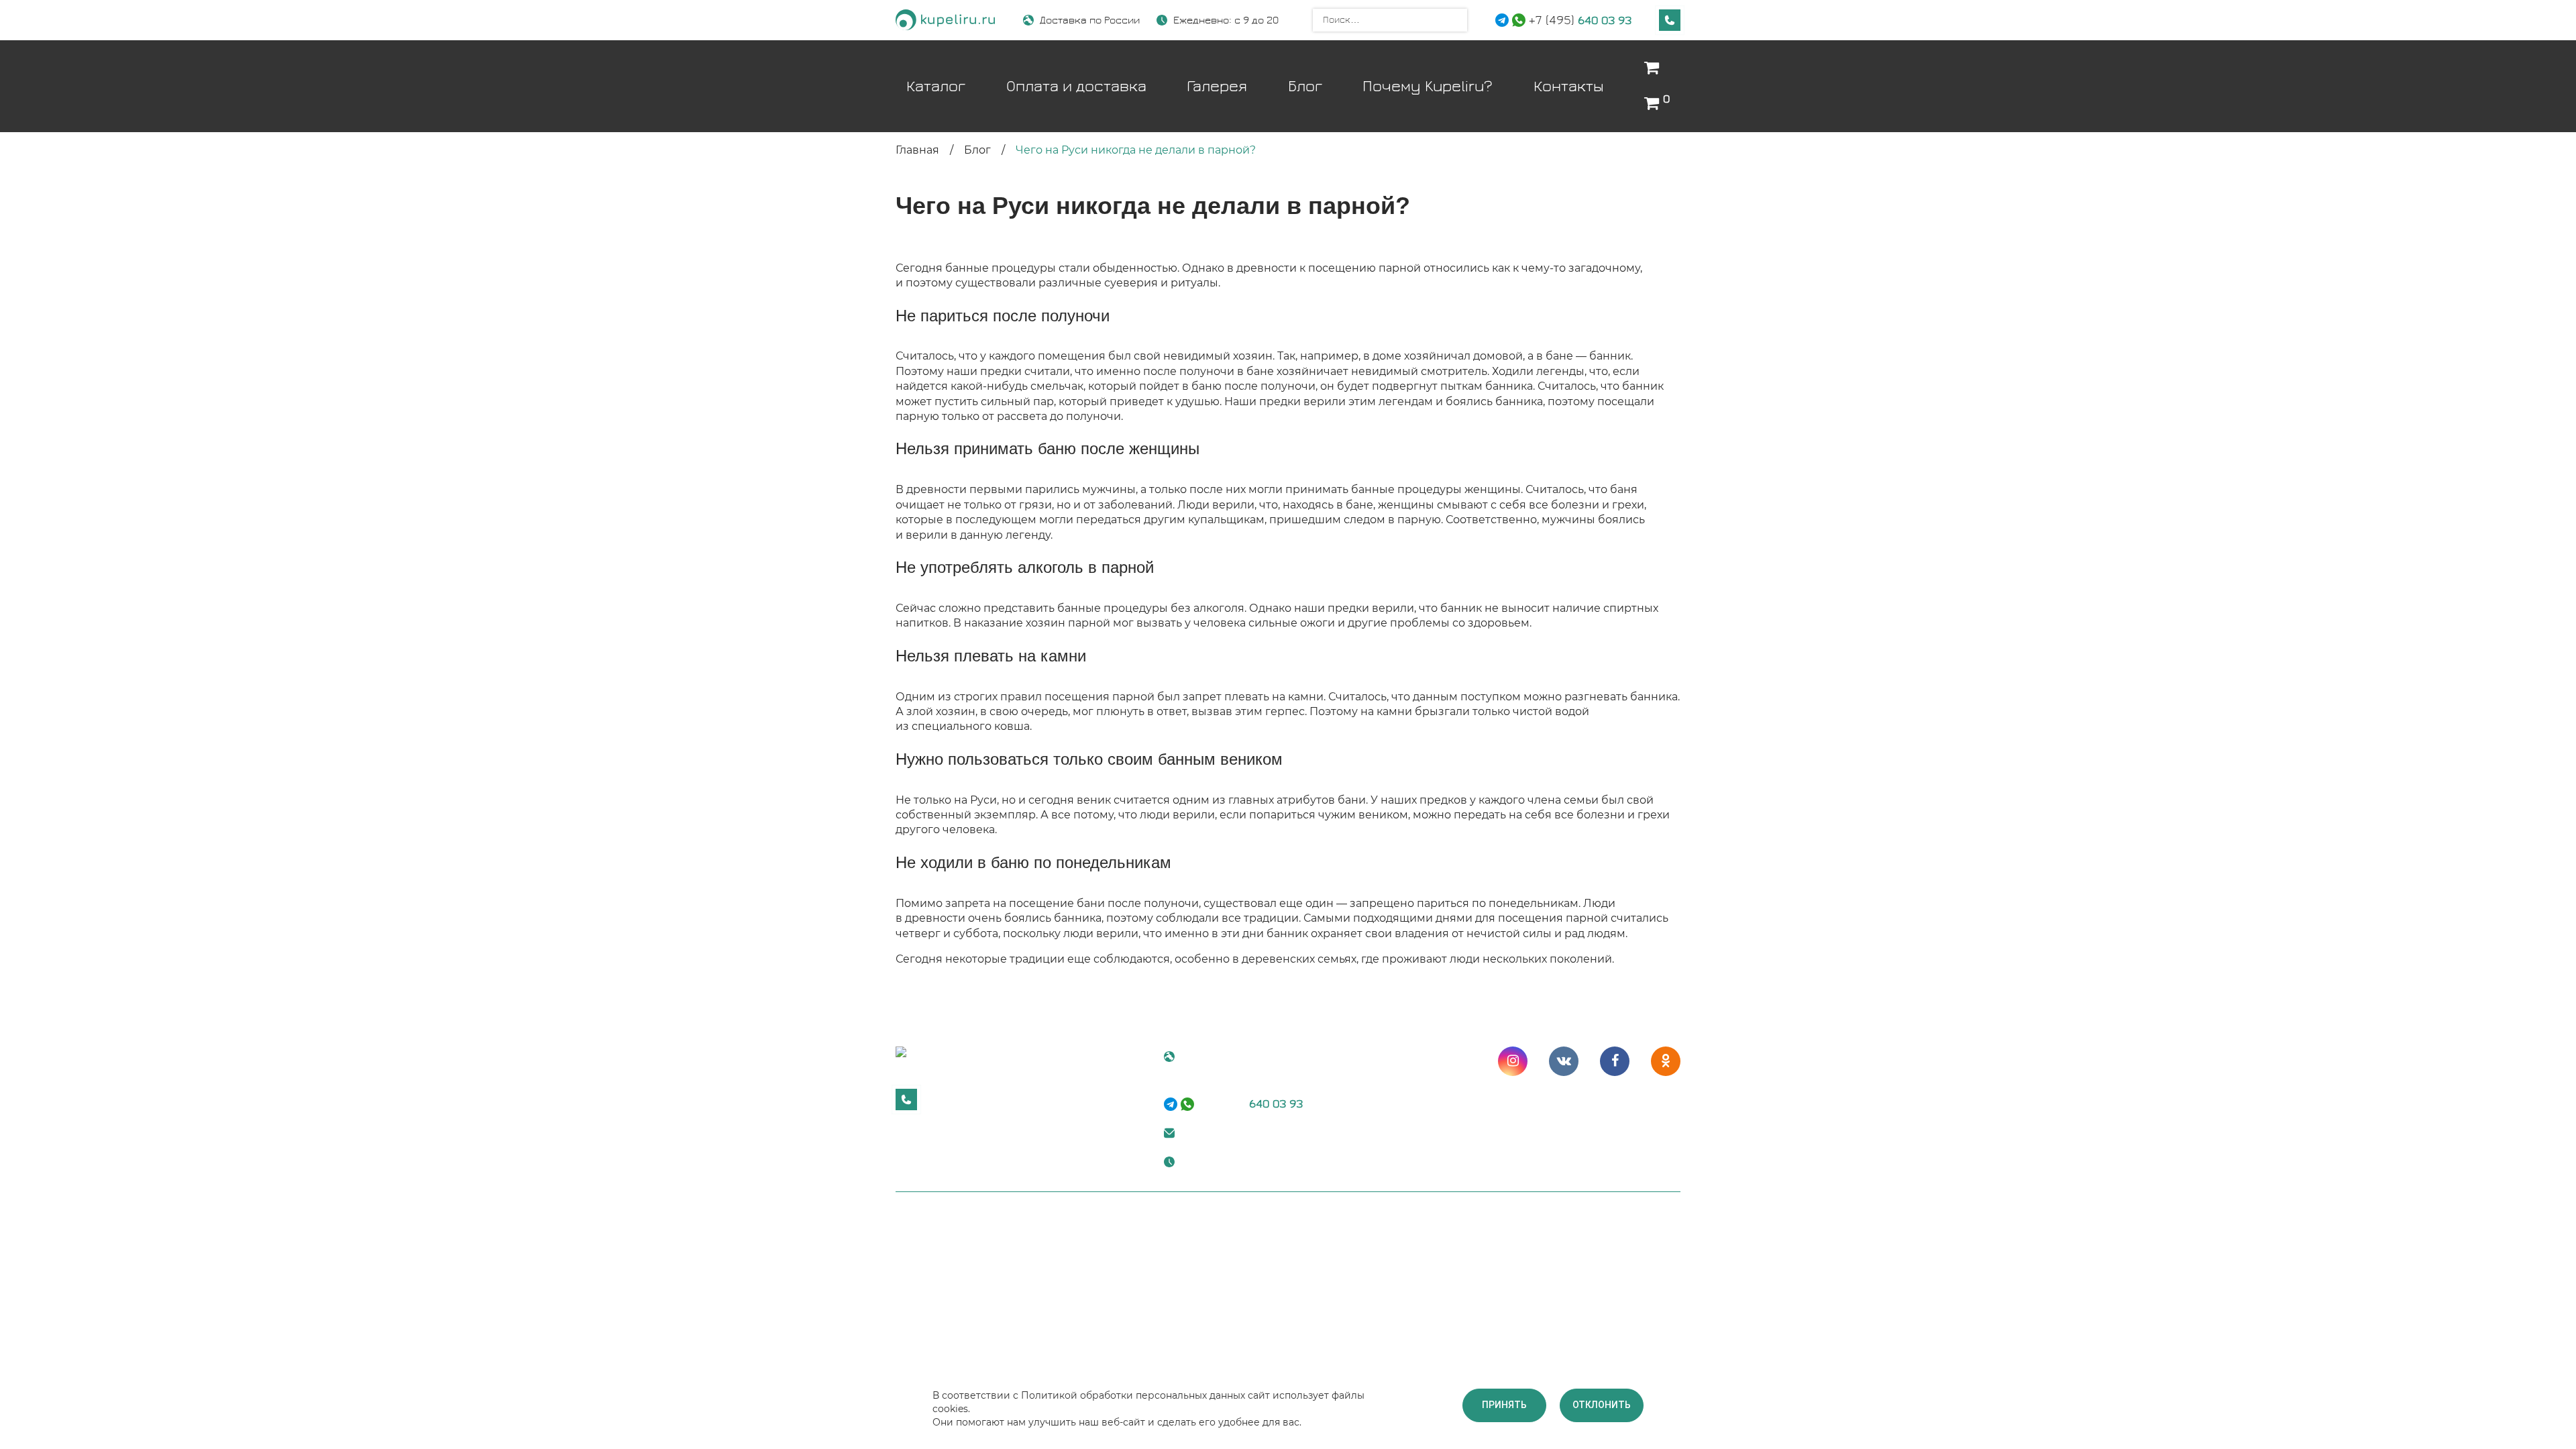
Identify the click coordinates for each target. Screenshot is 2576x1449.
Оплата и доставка (1076, 86)
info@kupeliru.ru (1224, 1132)
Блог (1305, 86)
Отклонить (1602, 1405)
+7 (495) (1580, 20)
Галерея (1217, 86)
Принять (1504, 1405)
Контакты (1569, 86)
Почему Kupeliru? (1428, 86)
